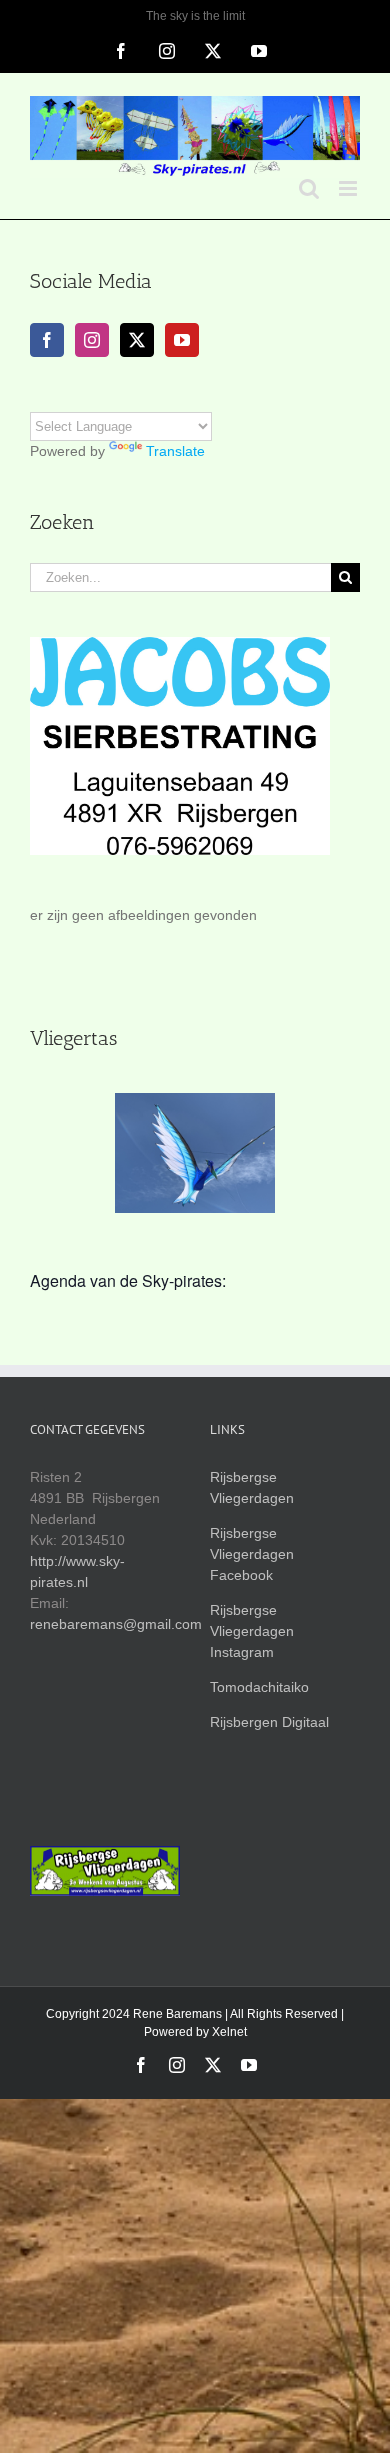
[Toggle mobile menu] (349, 188)
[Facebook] (47, 340)
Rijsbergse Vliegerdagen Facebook (252, 1554)
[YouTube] (182, 340)
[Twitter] (137, 340)
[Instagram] (92, 340)
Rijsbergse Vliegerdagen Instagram (252, 1631)
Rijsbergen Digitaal (269, 1722)
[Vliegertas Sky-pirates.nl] (202, 1153)
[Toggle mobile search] (309, 188)
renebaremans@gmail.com (116, 1624)
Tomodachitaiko (259, 1687)
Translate (175, 451)
